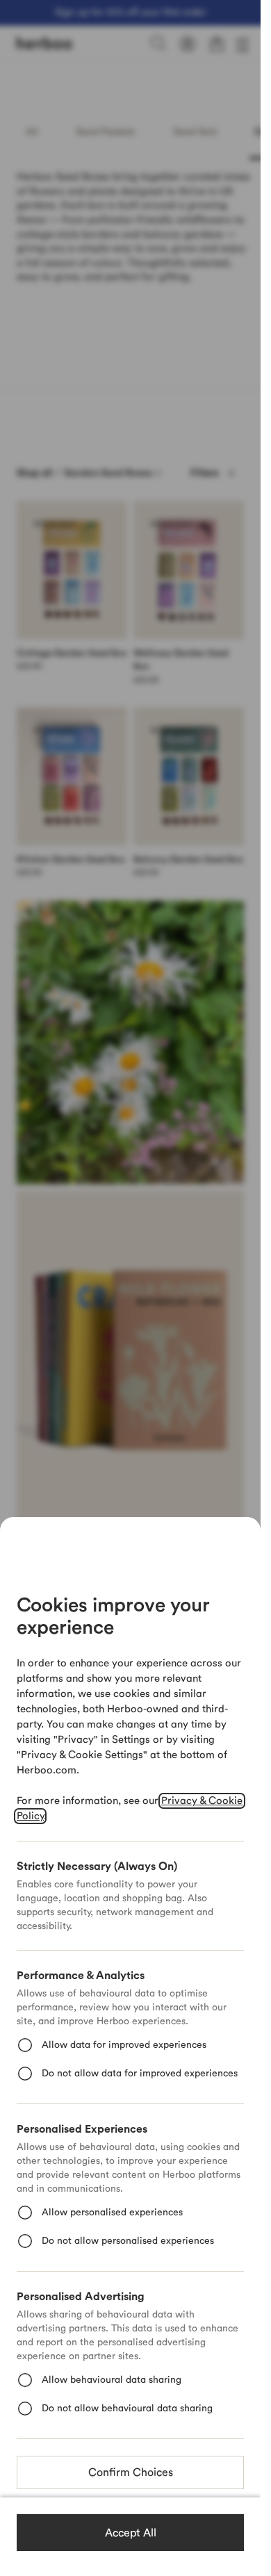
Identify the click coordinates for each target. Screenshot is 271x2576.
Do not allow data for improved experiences (140, 2074)
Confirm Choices (131, 2472)
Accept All (131, 2533)
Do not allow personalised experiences (128, 2241)
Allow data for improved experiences (124, 2045)
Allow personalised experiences (112, 2213)
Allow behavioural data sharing (112, 2380)
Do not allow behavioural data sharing (127, 2409)
